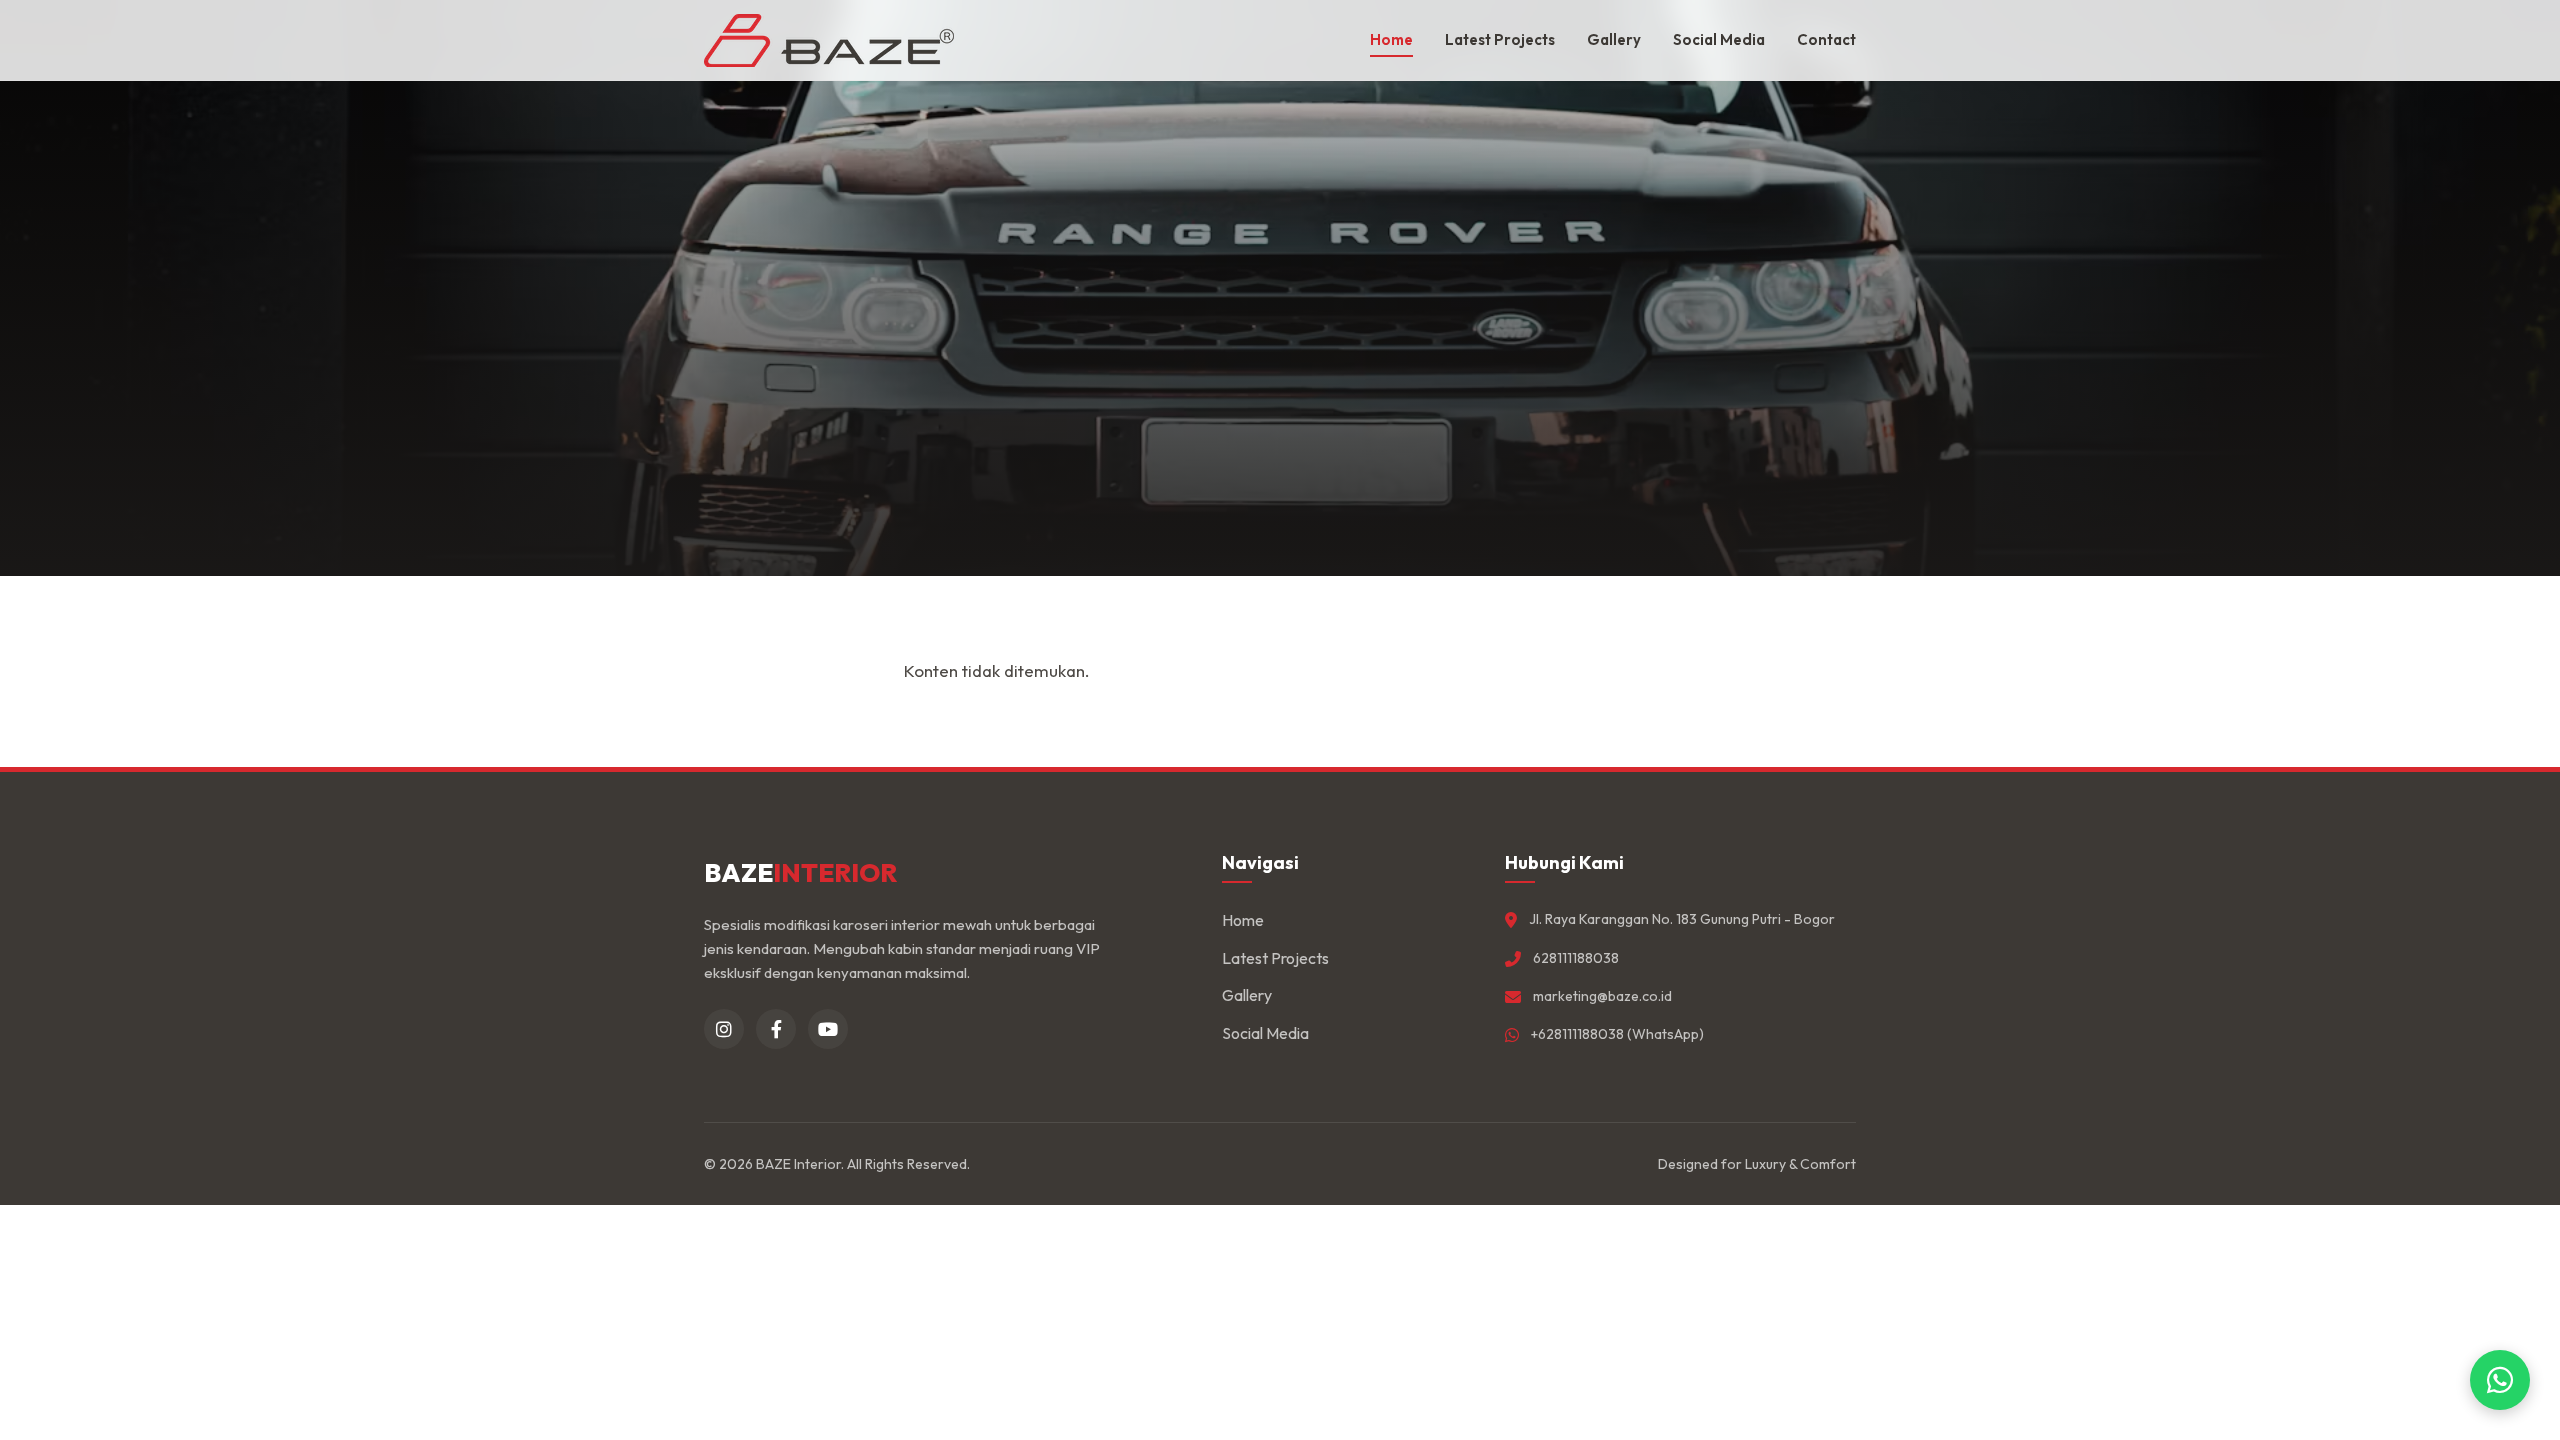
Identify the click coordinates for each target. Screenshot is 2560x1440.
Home (1391, 39)
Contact (1826, 39)
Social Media (1719, 39)
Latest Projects (1500, 39)
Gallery (1614, 39)
